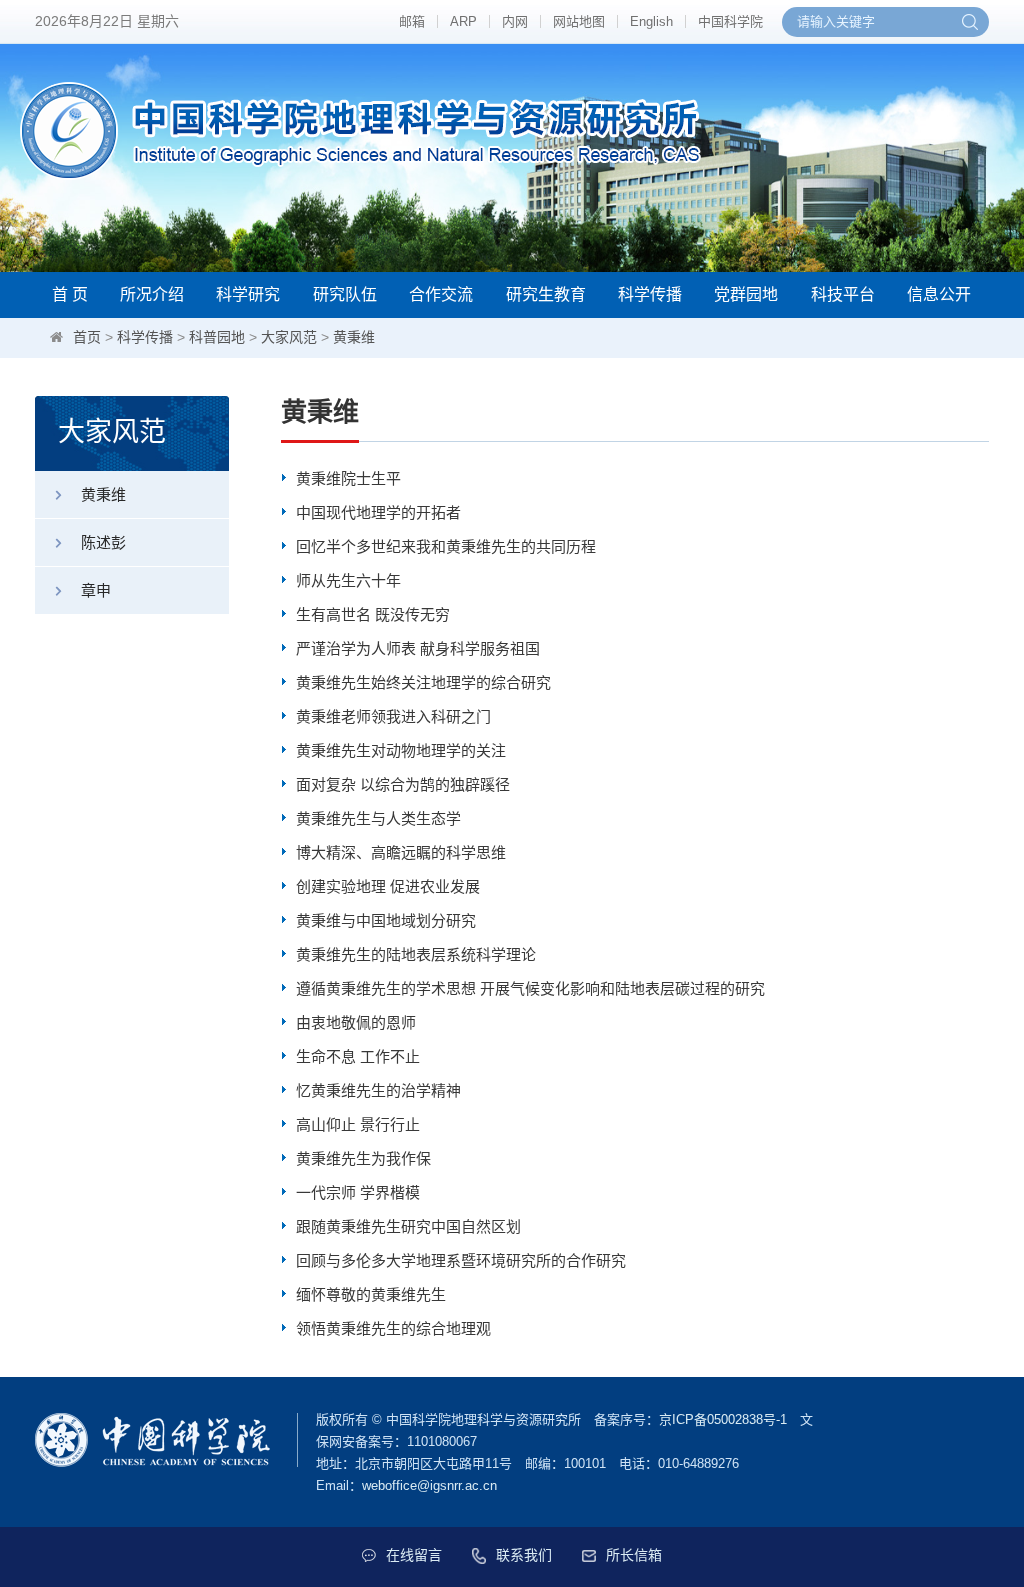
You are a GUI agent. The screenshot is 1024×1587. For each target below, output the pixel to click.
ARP (463, 21)
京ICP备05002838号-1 (723, 1419)
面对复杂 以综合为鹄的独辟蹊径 (403, 784)
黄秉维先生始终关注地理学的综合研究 (423, 682)
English (651, 21)
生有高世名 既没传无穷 (373, 614)
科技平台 (843, 294)
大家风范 (289, 337)
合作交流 (441, 294)
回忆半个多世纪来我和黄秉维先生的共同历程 (446, 546)
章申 (96, 590)
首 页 (70, 294)
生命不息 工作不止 (358, 1056)
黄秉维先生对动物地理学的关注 (401, 750)
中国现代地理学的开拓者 (378, 512)
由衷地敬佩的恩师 (356, 1022)
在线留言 (414, 1555)
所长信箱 (634, 1555)
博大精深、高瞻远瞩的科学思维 (401, 852)
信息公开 (939, 294)
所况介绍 (152, 294)
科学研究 (248, 294)
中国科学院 (730, 21)
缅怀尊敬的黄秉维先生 (371, 1294)
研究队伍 (345, 294)
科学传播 (650, 294)
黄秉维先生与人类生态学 (378, 818)
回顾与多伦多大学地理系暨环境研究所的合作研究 (461, 1260)
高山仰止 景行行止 (358, 1124)
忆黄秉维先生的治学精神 (378, 1090)
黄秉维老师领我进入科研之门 (393, 716)
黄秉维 (354, 337)
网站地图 (579, 21)
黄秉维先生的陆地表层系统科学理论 (416, 954)
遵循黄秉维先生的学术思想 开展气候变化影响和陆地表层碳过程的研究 (530, 988)
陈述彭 (103, 542)
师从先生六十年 (348, 580)
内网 (515, 21)
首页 (87, 337)
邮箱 (412, 21)
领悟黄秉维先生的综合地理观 (393, 1328)
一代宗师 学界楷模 (358, 1192)
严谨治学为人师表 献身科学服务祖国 (418, 648)
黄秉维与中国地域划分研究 (386, 920)
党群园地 (746, 294)
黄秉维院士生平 (348, 478)
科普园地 (217, 337)
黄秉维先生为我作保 (363, 1158)
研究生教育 (546, 294)
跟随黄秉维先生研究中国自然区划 (408, 1226)
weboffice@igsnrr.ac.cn (429, 1485)
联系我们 (524, 1555)
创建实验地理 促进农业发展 (388, 886)
